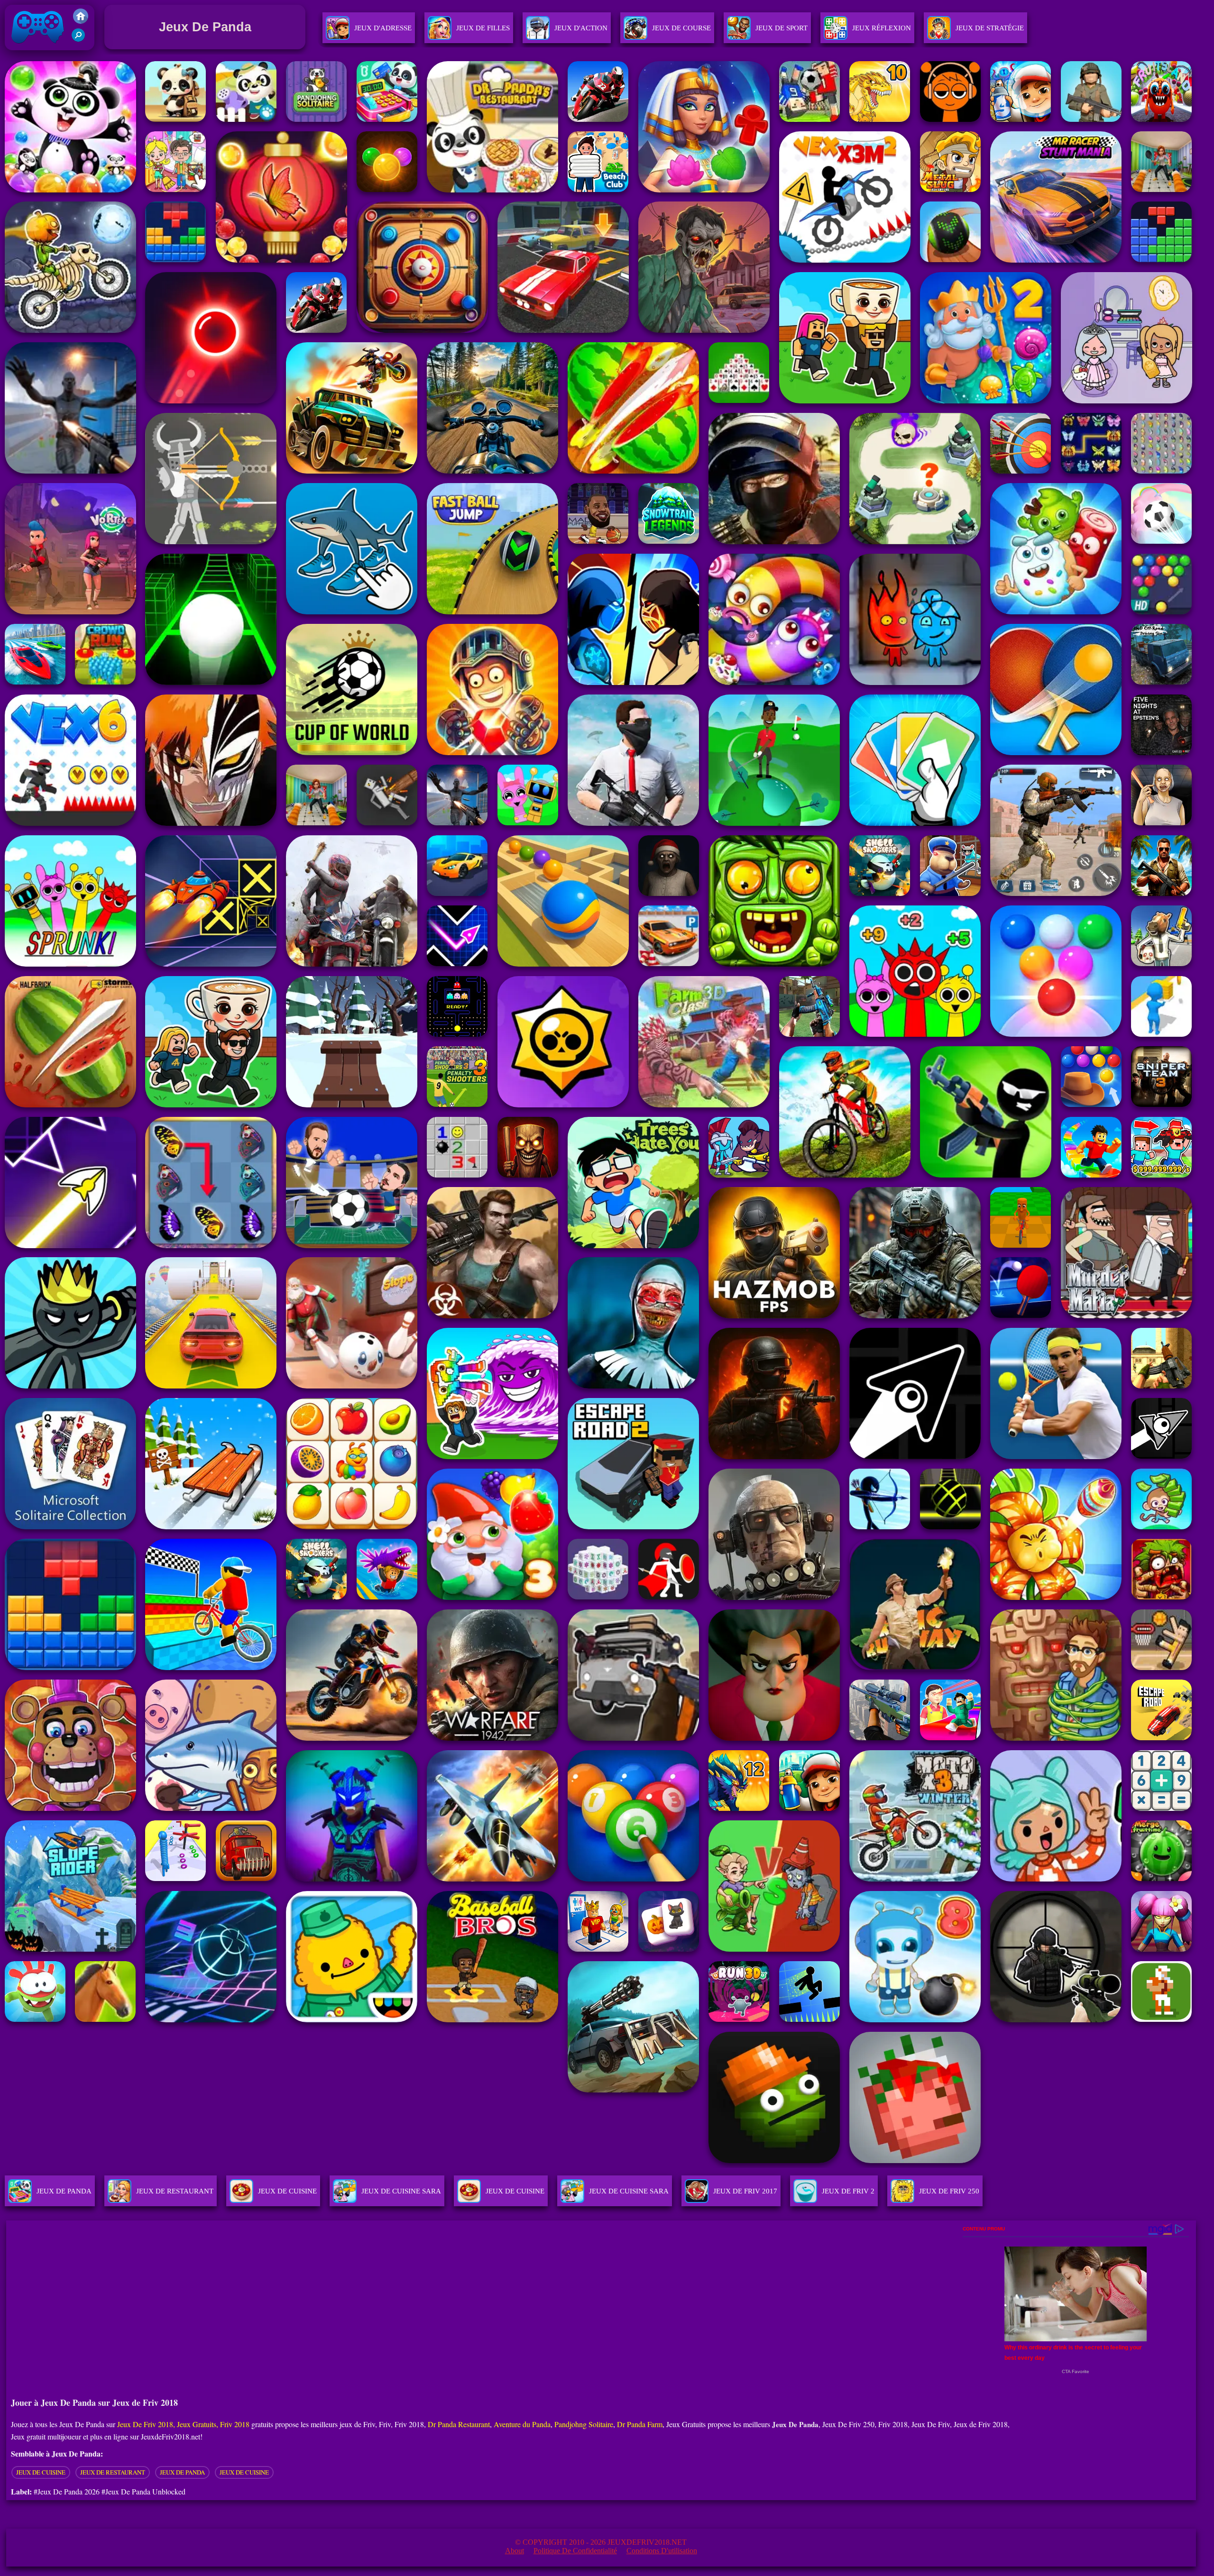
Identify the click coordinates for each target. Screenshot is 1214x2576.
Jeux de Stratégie (990, 28)
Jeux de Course (681, 28)
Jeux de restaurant (113, 2472)
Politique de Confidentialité (575, 2551)
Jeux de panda (182, 2472)
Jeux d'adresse (383, 28)
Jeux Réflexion (882, 28)
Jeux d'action (581, 28)
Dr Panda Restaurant (459, 2424)
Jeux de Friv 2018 (37, 52)
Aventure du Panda (522, 2424)
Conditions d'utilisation (662, 2551)
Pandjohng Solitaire (584, 2424)
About (515, 2551)
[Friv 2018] (81, 21)
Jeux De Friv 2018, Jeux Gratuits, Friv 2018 (183, 2424)
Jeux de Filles (483, 28)
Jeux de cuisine (41, 2472)
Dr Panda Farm (640, 2424)
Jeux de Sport (782, 28)
